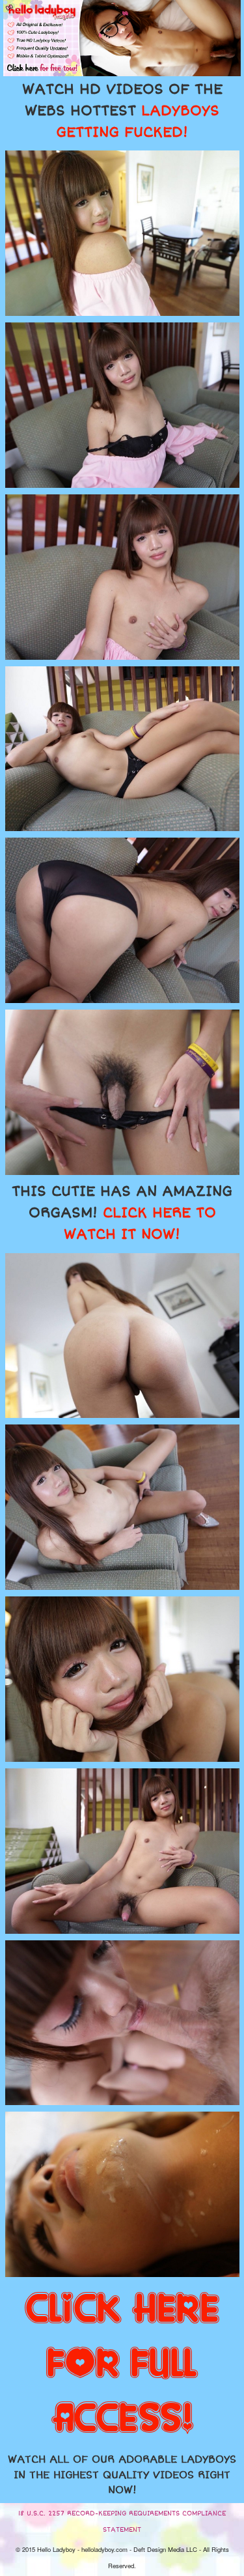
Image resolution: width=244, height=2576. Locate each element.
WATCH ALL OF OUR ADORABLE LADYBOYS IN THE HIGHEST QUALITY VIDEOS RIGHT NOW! (122, 2475)
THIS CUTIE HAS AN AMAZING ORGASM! (122, 1213)
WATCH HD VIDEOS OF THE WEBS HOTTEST (122, 111)
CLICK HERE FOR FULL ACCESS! (122, 2364)
